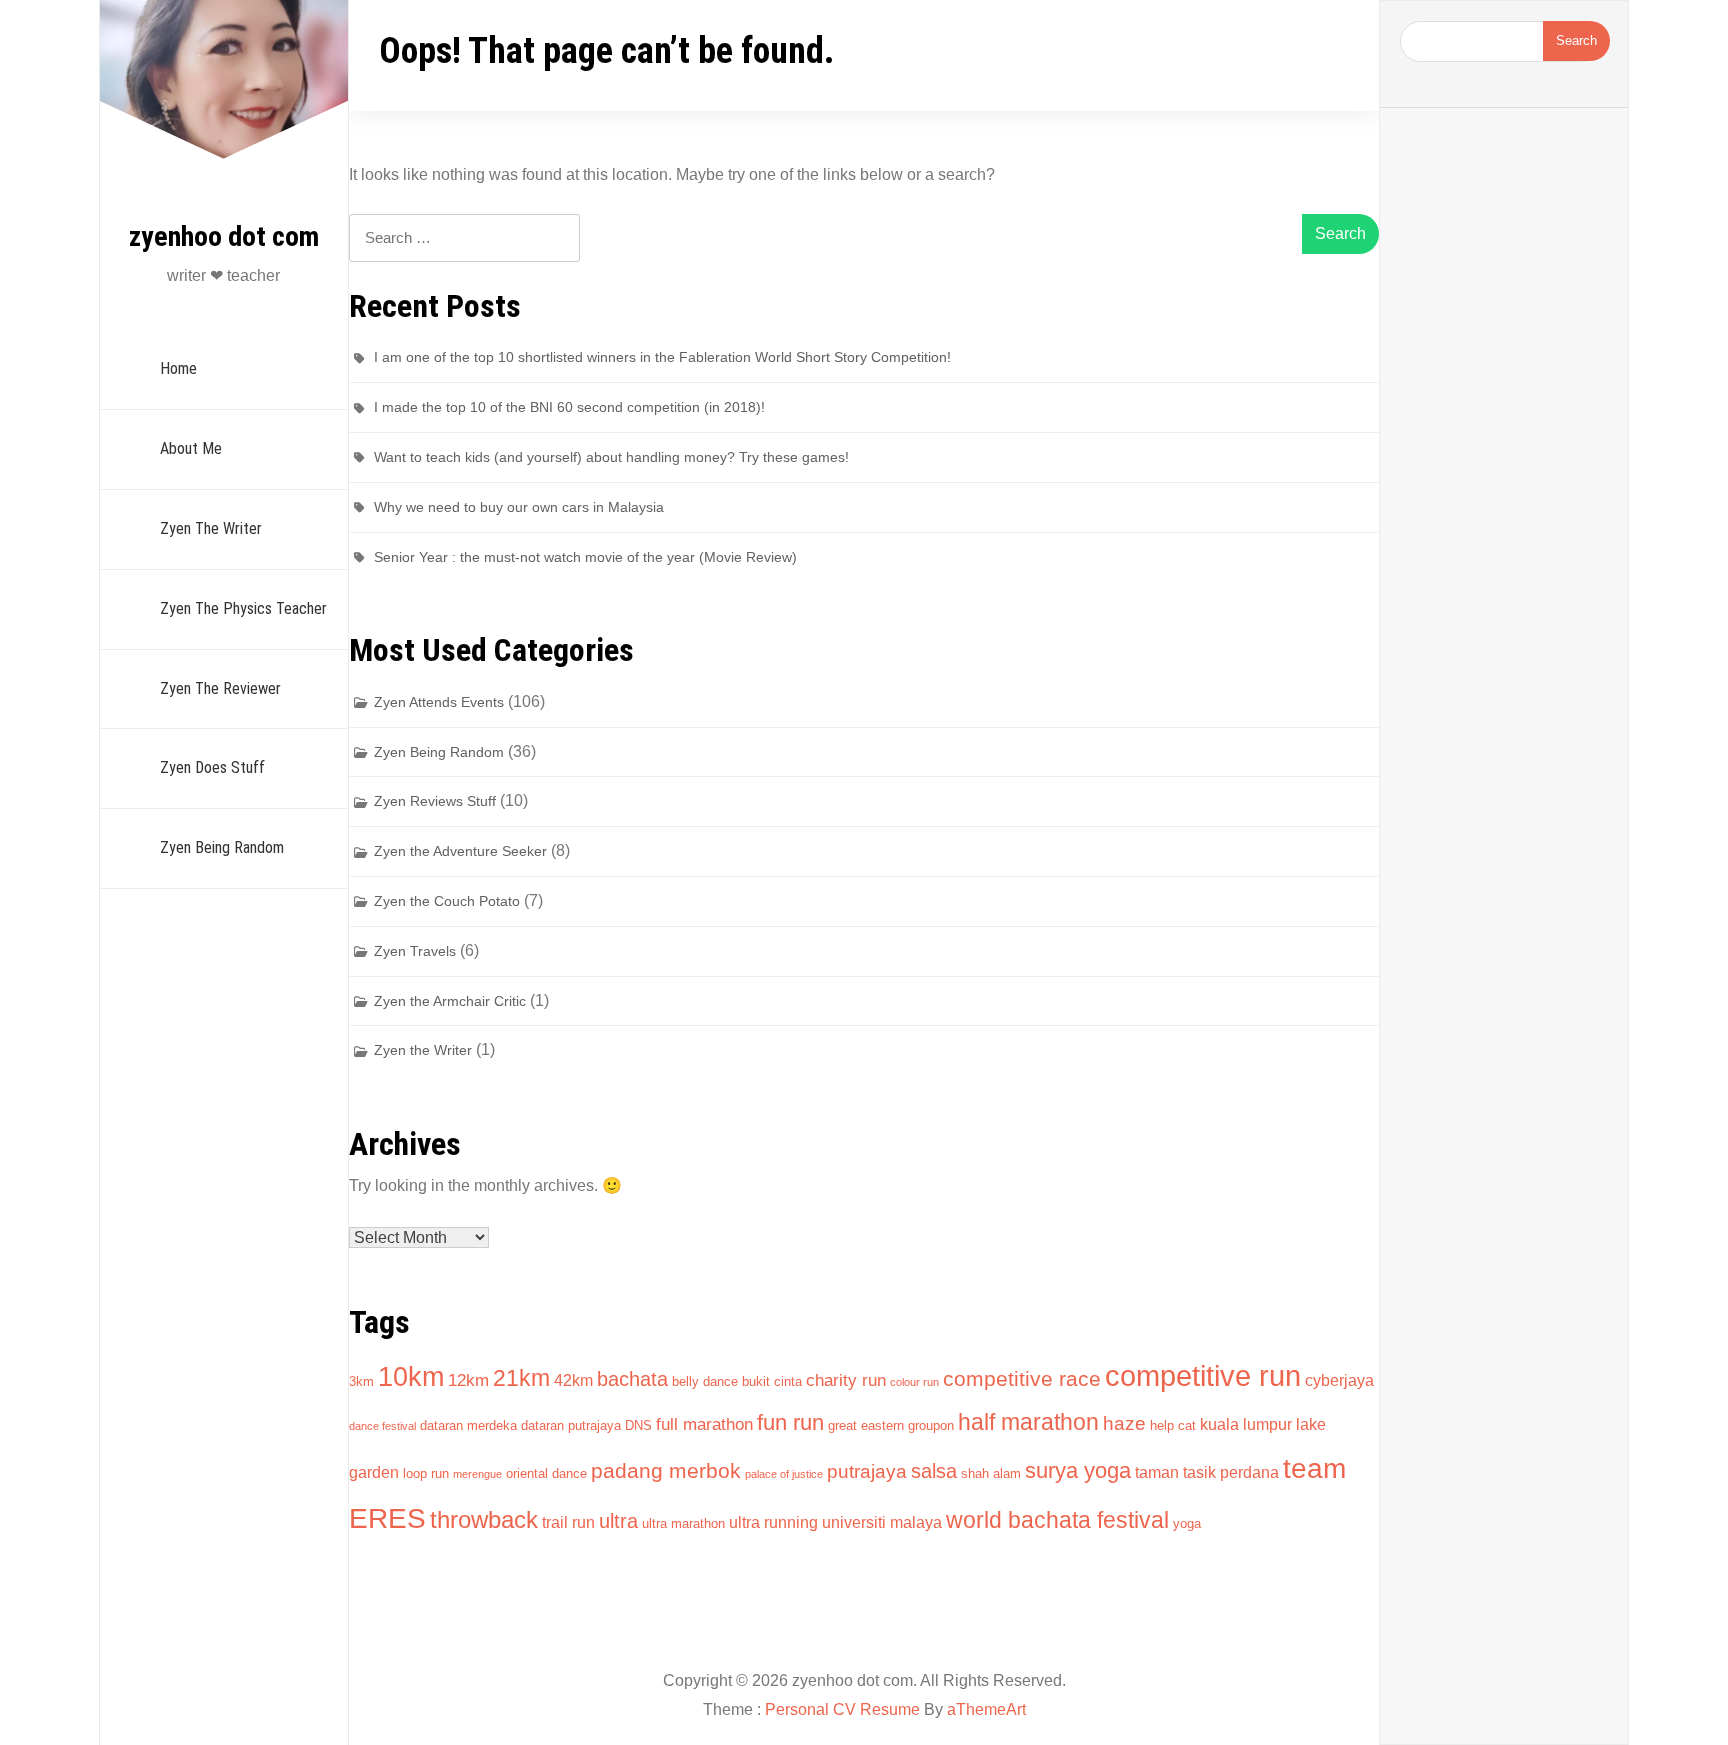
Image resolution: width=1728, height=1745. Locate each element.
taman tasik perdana (1207, 1472)
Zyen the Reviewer (220, 688)
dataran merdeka (468, 1425)
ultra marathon (683, 1523)
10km (411, 1376)
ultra (618, 1521)
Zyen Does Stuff (212, 767)
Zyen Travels (415, 951)
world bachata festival (1057, 1520)
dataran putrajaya (571, 1425)
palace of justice (784, 1474)
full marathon (704, 1424)
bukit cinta (772, 1381)
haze (1124, 1423)
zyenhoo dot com (224, 236)
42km (573, 1380)
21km (521, 1378)
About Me (191, 448)
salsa (934, 1471)
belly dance (705, 1381)
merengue (477, 1474)
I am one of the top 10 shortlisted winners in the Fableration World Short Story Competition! (662, 357)
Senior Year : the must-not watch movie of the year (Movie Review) (585, 557)
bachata (632, 1379)
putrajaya (867, 1471)
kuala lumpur (1246, 1424)
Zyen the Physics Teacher (243, 608)
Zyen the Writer (211, 528)
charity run (846, 1380)
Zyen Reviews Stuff (435, 801)
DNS (638, 1425)
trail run (568, 1522)
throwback (484, 1519)
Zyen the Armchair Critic (450, 1001)
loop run (426, 1473)
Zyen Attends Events (439, 702)
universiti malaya (882, 1522)
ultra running (773, 1522)
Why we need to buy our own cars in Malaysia (519, 507)
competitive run (1203, 1375)
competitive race (1022, 1378)
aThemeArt (986, 1709)
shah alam (991, 1473)
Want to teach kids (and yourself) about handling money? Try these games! (611, 457)
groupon (931, 1425)
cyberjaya (1339, 1380)
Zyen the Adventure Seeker (460, 851)
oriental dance (546, 1473)
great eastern (866, 1425)
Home (178, 368)
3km (361, 1381)
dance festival (382, 1426)
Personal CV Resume (842, 1709)
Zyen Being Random (222, 847)
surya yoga (1078, 1470)
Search (1576, 40)
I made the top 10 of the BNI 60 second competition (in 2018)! (569, 407)
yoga (1187, 1523)
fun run (790, 1422)
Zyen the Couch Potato (447, 901)
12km (468, 1380)
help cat (1173, 1425)
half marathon (1028, 1422)
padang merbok (666, 1470)
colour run (914, 1382)
